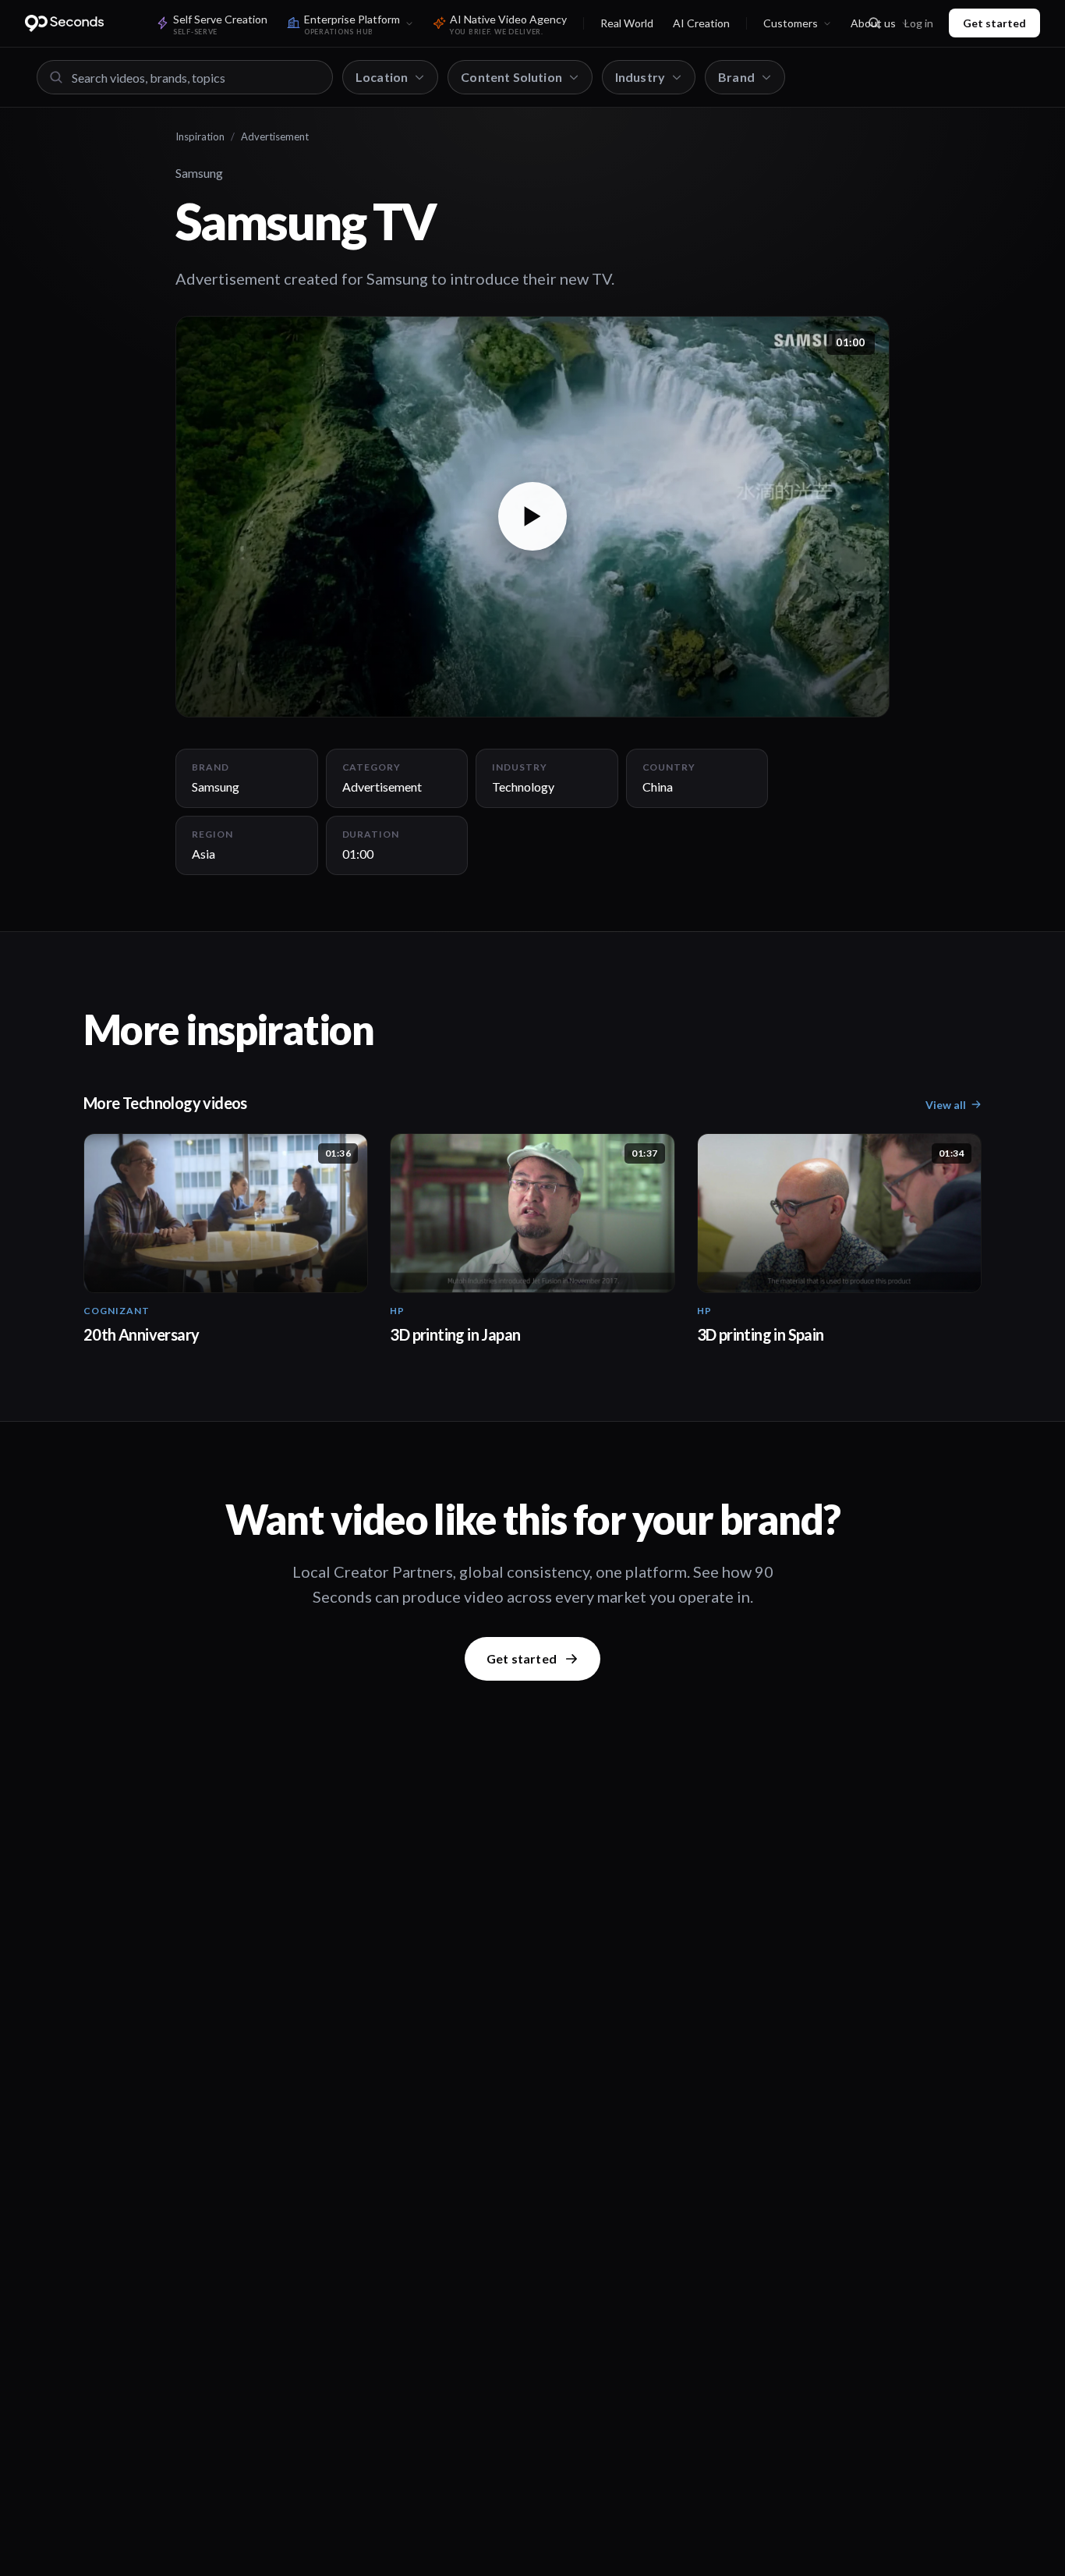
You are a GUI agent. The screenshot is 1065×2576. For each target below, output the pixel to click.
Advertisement (275, 136)
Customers (791, 23)
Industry (640, 77)
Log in (919, 23)
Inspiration (200, 136)
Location (382, 77)
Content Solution (511, 77)
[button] (532, 517)
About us (873, 23)
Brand (736, 77)
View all (946, 1105)
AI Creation (701, 23)
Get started (994, 23)
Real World (627, 23)
